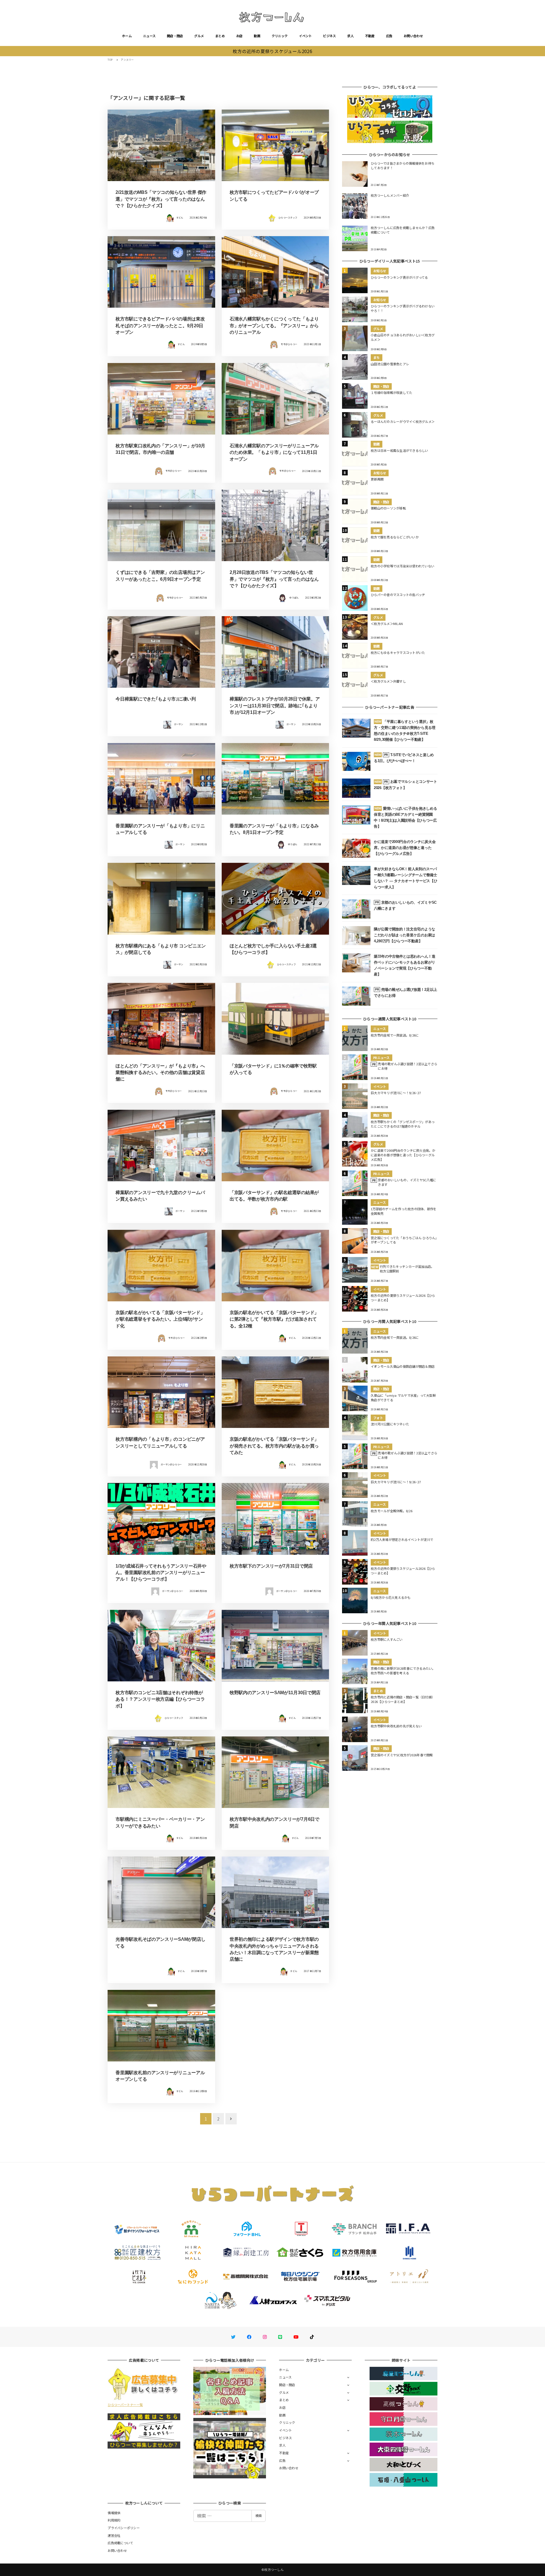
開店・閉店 (175, 36)
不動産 (370, 36)
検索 (259, 2516)
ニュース (149, 36)
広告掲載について (120, 2543)
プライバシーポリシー (124, 2528)
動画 (257, 36)
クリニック (280, 36)
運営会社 (114, 2535)
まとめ (220, 36)
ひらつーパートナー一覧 (125, 2405)
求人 (350, 36)
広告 (389, 36)
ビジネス (329, 36)
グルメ (199, 36)
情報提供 (114, 2513)
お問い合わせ (413, 36)
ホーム (127, 36)
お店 (239, 36)
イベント (305, 36)
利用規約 (114, 2520)
